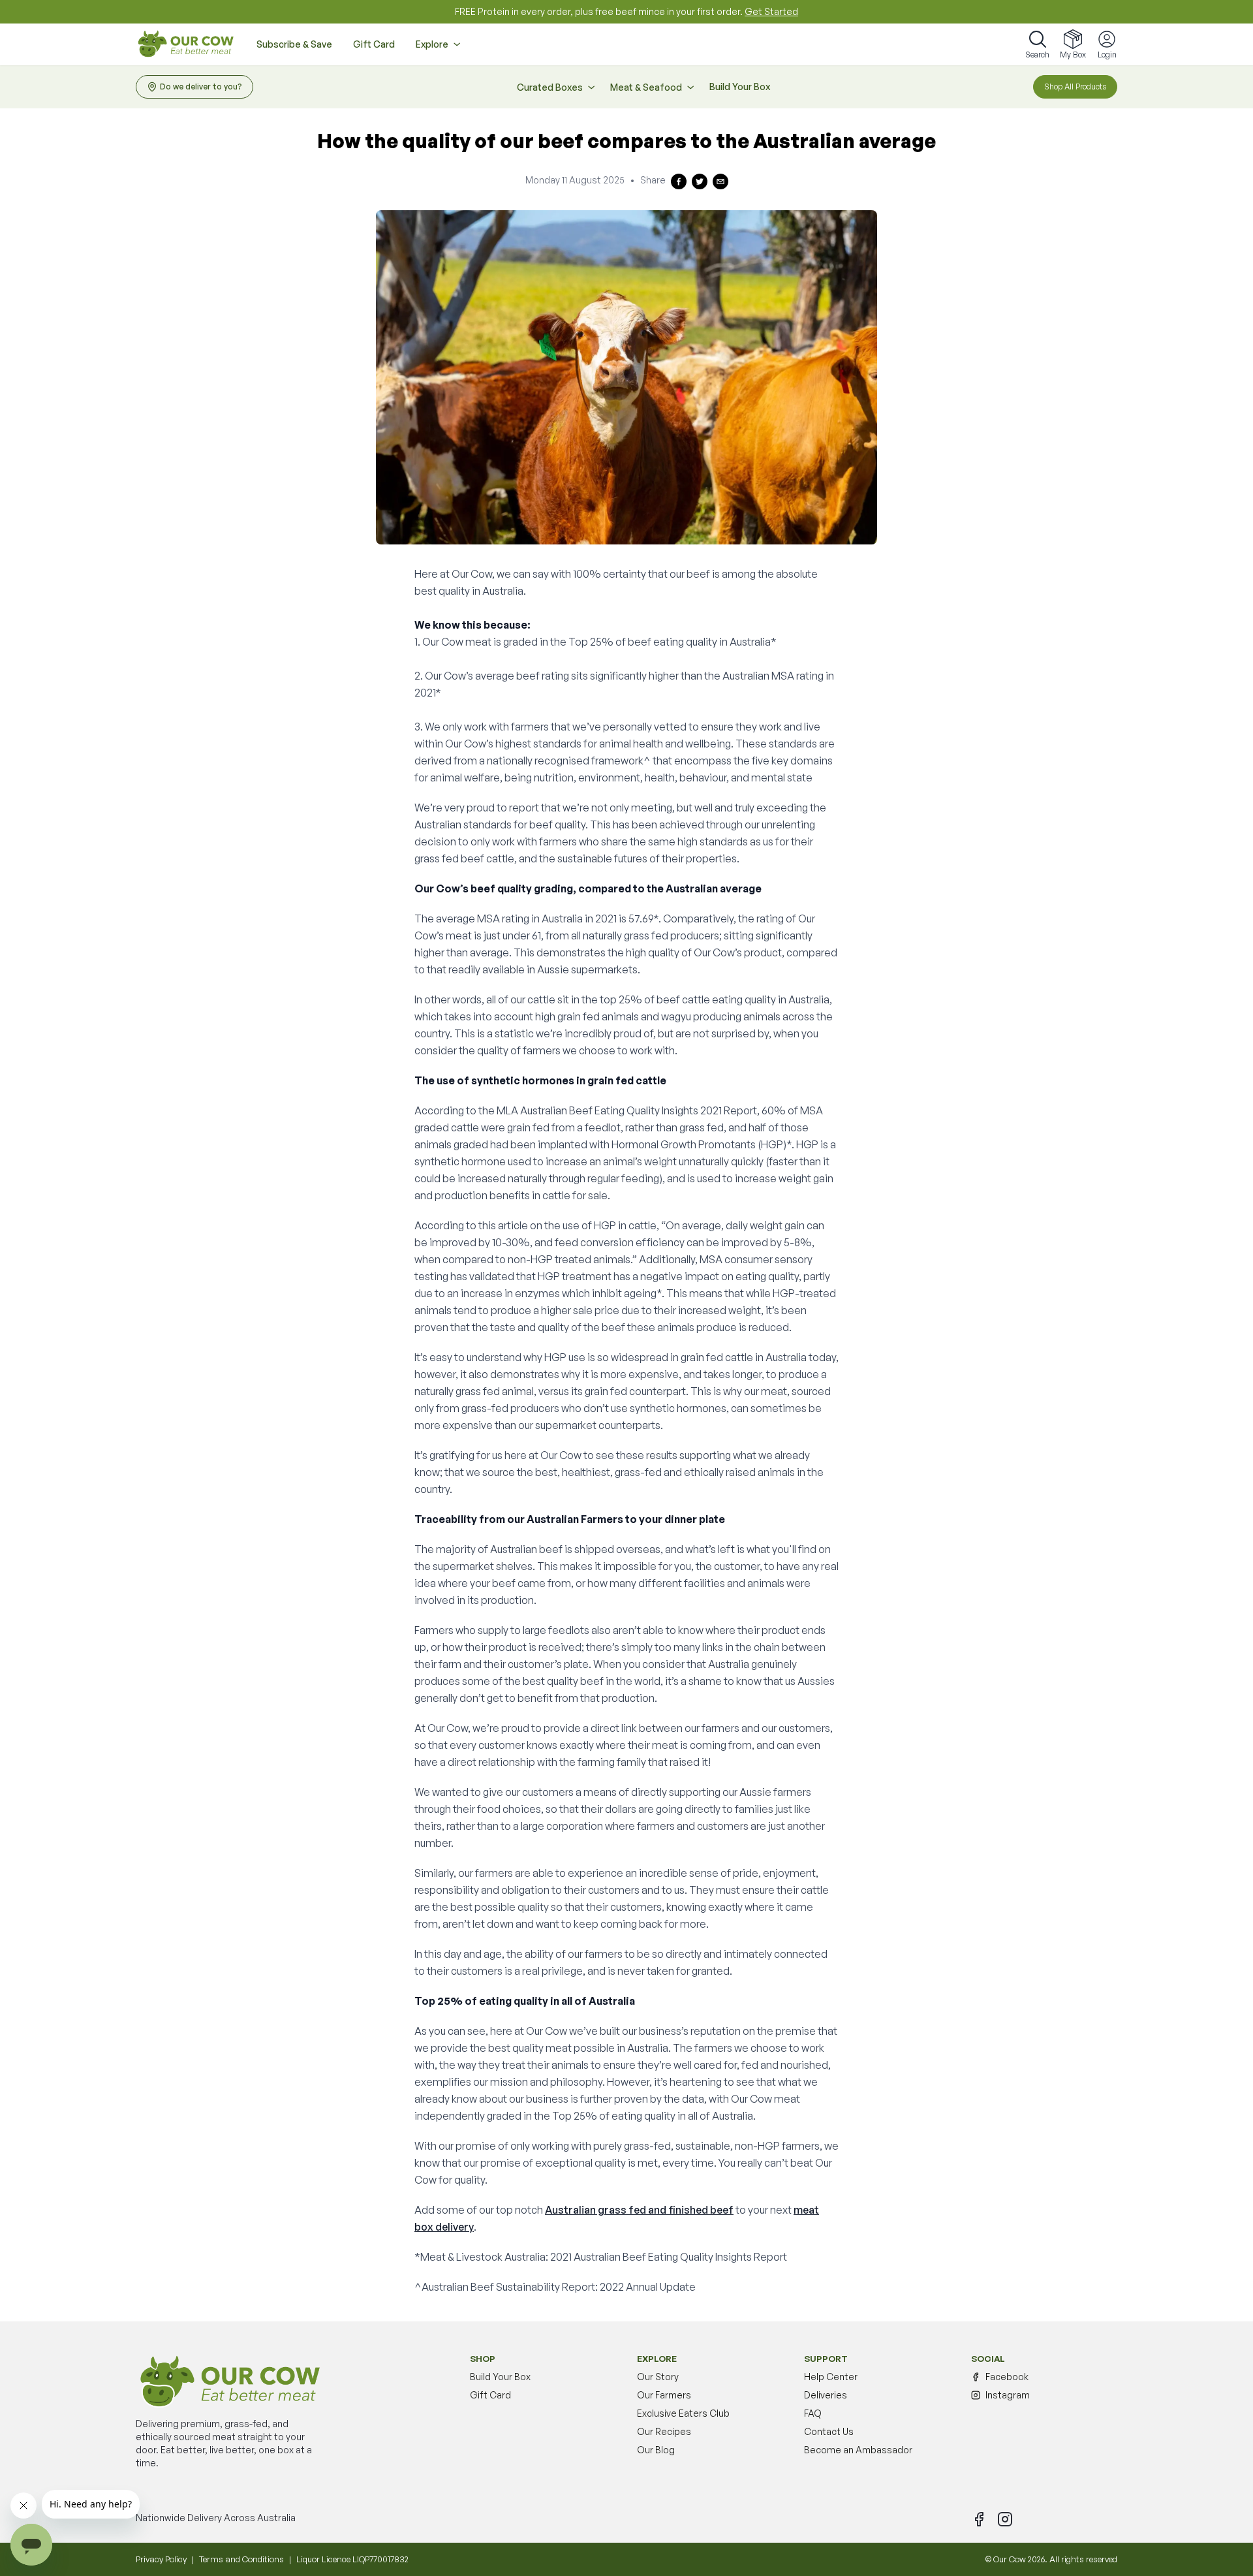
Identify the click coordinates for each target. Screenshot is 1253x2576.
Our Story (658, 2377)
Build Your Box (740, 86)
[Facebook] (979, 2519)
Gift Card (374, 44)
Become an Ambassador (858, 2450)
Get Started (771, 11)
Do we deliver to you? (201, 86)
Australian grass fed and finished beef (639, 2210)
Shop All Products (1075, 86)
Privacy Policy (161, 2559)
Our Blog (656, 2450)
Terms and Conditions (241, 2559)
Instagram (1008, 2395)
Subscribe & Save (294, 44)
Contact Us (829, 2431)
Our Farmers (664, 2395)
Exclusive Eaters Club (683, 2413)
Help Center (831, 2377)
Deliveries (826, 2395)
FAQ (813, 2413)
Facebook (1007, 2377)
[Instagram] (1005, 2519)
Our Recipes (664, 2431)
